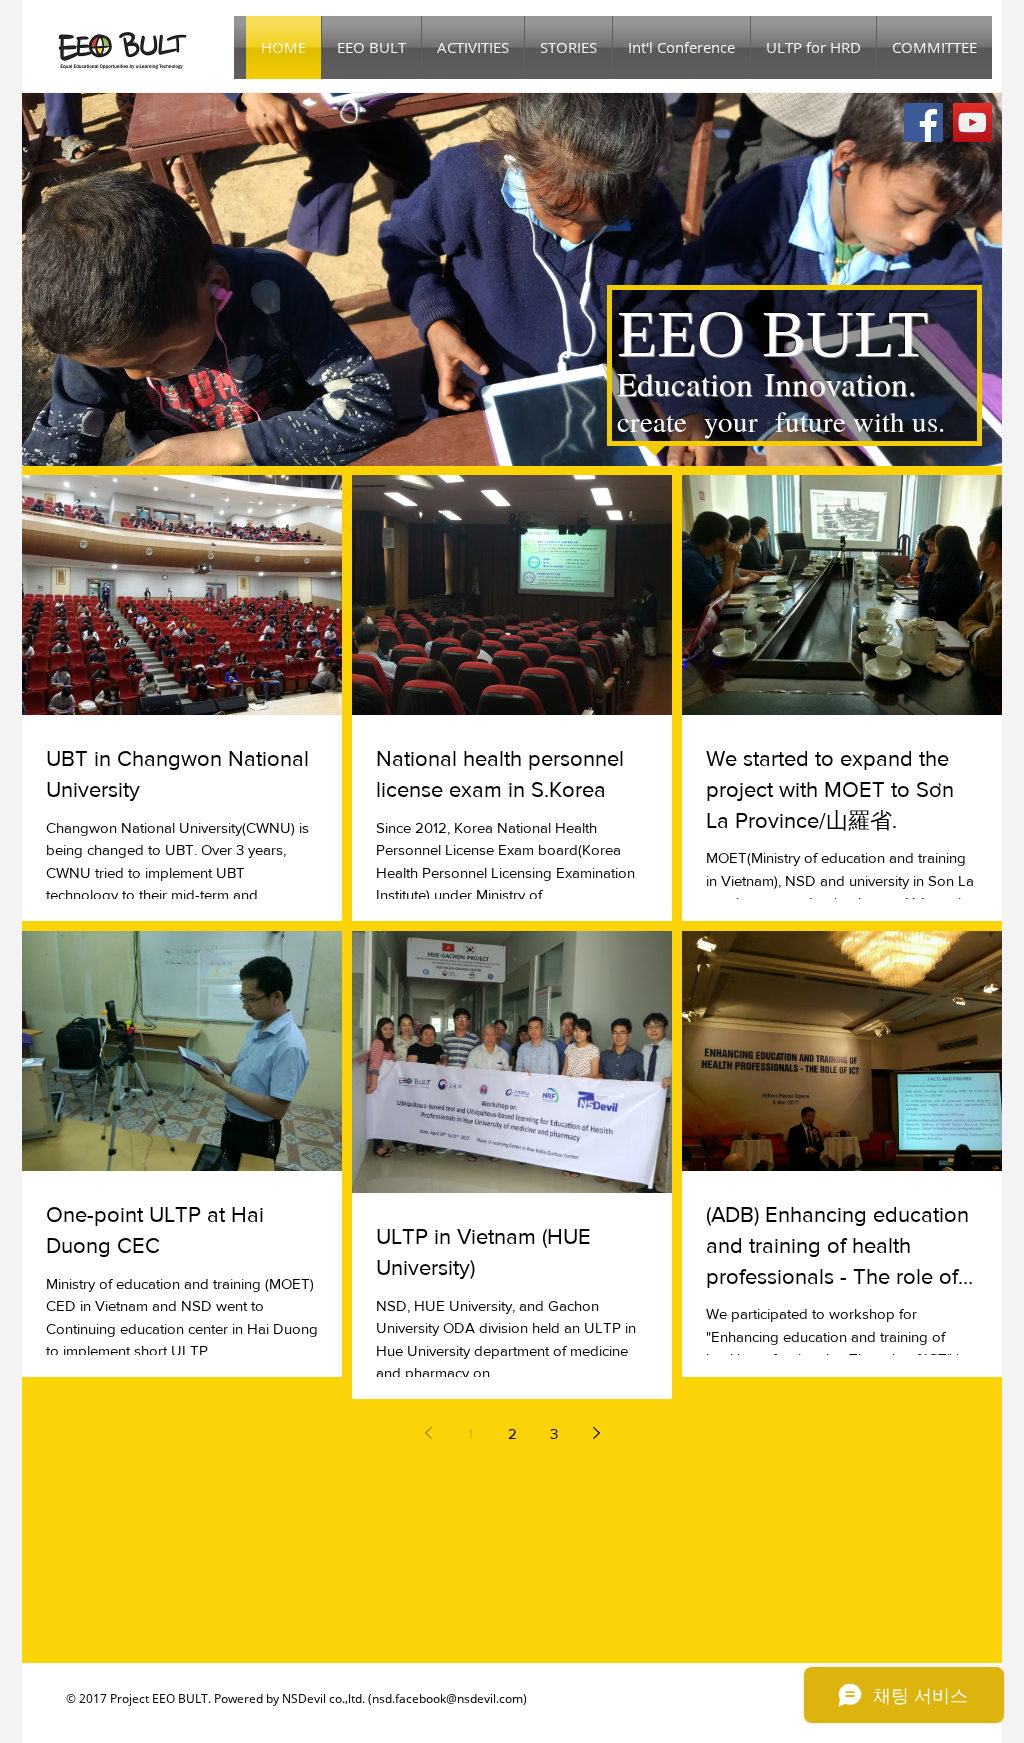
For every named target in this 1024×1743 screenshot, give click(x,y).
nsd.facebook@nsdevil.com (447, 1698)
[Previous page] (428, 1433)
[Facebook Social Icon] (923, 122)
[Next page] (596, 1433)
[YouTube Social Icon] (972, 122)
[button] (568, 47)
